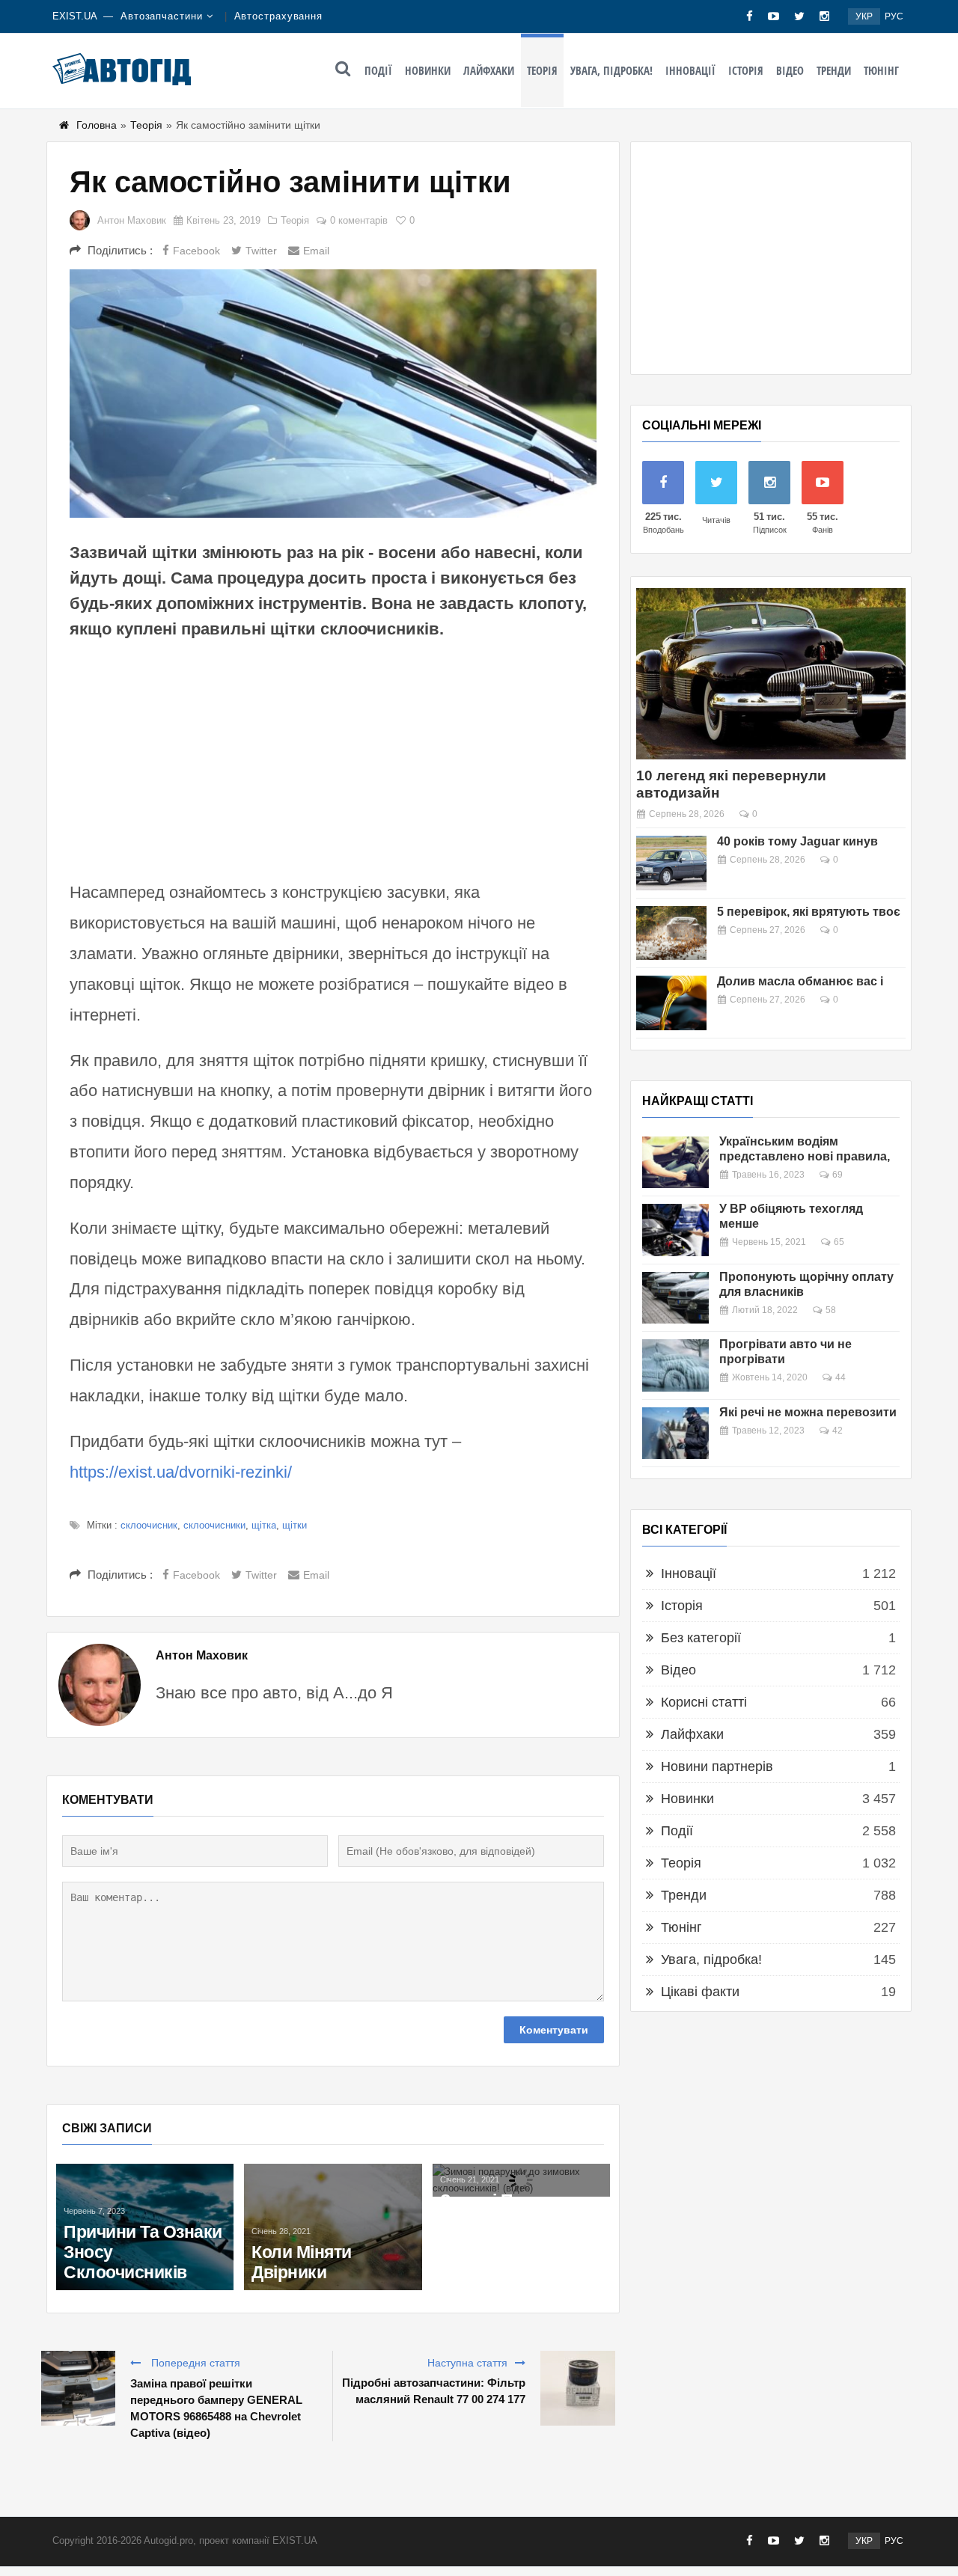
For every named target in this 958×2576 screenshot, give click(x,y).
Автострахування (279, 16)
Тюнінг (881, 70)
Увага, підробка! (611, 70)
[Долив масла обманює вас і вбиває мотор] (671, 1003)
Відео (790, 70)
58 (831, 1310)
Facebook (196, 251)
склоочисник (149, 1525)
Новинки (428, 70)
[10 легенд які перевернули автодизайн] (771, 674)
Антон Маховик (132, 220)
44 (840, 1377)
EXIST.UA (75, 16)
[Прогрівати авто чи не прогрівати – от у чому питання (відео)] (675, 1365)
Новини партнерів (717, 1766)
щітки (295, 1525)
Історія (746, 70)
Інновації (690, 70)
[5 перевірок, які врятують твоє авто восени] (671, 933)
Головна (97, 125)
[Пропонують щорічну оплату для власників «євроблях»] (675, 1298)
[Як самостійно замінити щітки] (333, 394)
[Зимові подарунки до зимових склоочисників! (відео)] (521, 2180)
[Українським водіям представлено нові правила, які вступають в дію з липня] (675, 1162)
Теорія (542, 70)
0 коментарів (359, 220)
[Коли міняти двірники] (333, 2227)
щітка (264, 1525)
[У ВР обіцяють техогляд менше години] (675, 1230)
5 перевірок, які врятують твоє (809, 912)
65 (839, 1242)
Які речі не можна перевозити (808, 1412)
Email (316, 251)
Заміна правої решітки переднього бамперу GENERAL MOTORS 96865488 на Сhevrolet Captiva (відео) (216, 2408)
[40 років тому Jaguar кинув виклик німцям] (671, 863)
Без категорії (701, 1638)
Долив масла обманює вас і (800, 981)
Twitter (261, 251)
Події (378, 70)
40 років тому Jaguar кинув (797, 841)
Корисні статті (704, 1702)
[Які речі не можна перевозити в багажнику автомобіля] (675, 1433)
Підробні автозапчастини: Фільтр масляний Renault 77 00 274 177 (434, 2391)
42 (838, 1431)
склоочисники (214, 1525)
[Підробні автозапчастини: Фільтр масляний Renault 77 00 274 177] (578, 2388)
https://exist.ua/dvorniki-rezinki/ (181, 1472)
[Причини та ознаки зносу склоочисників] (145, 2227)
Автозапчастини (162, 16)
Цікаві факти (700, 1992)
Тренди (834, 70)
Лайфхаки (489, 70)
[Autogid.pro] (122, 69)
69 (838, 1175)
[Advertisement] (333, 758)
